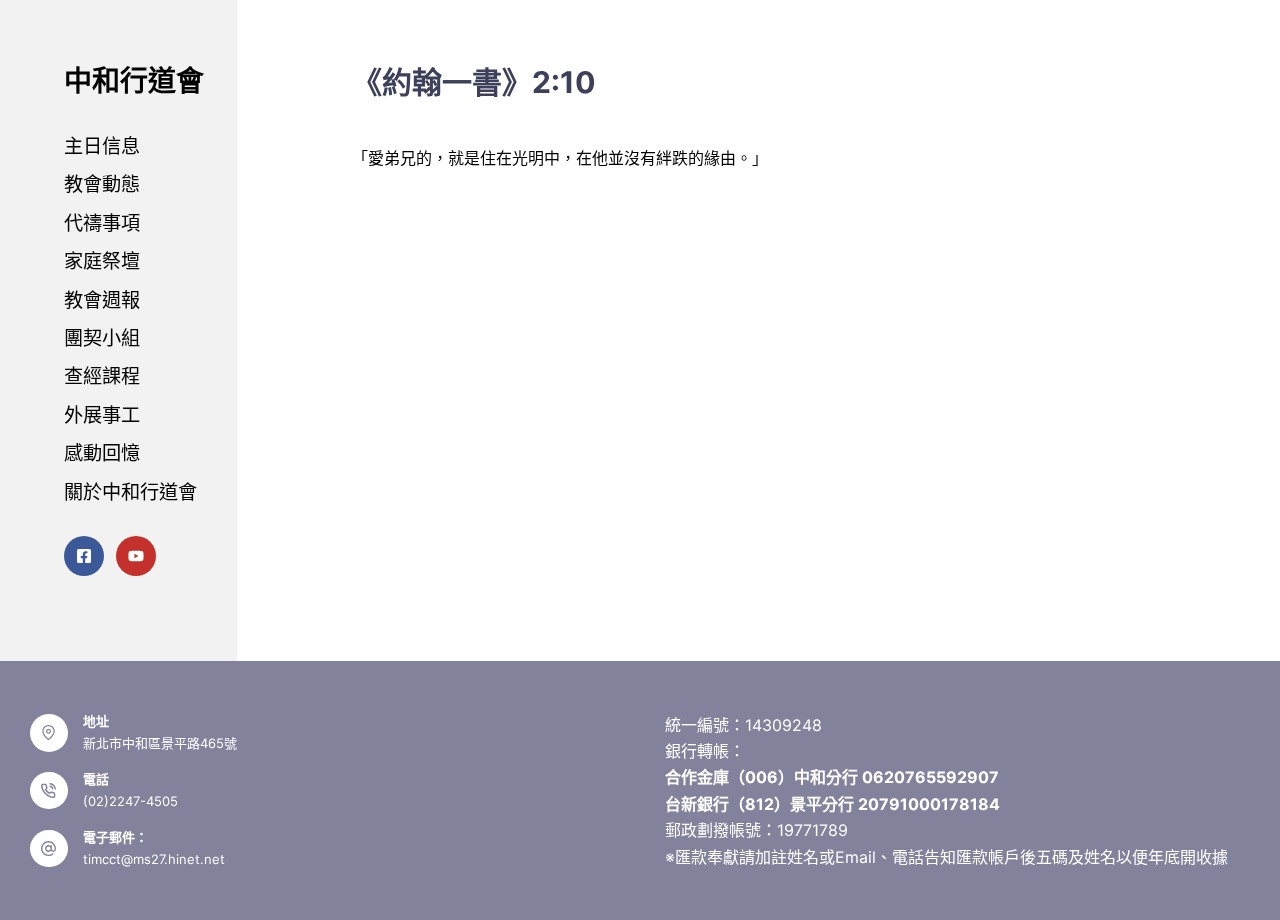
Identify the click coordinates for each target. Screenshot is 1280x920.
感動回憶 (102, 453)
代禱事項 (102, 223)
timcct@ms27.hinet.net (154, 859)
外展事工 (102, 415)
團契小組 (102, 338)
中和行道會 (134, 81)
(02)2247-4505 (130, 801)
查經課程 (102, 376)
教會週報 (102, 300)
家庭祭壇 (102, 261)
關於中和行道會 (130, 492)
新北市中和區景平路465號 (160, 743)
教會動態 (102, 184)
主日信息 (102, 146)
